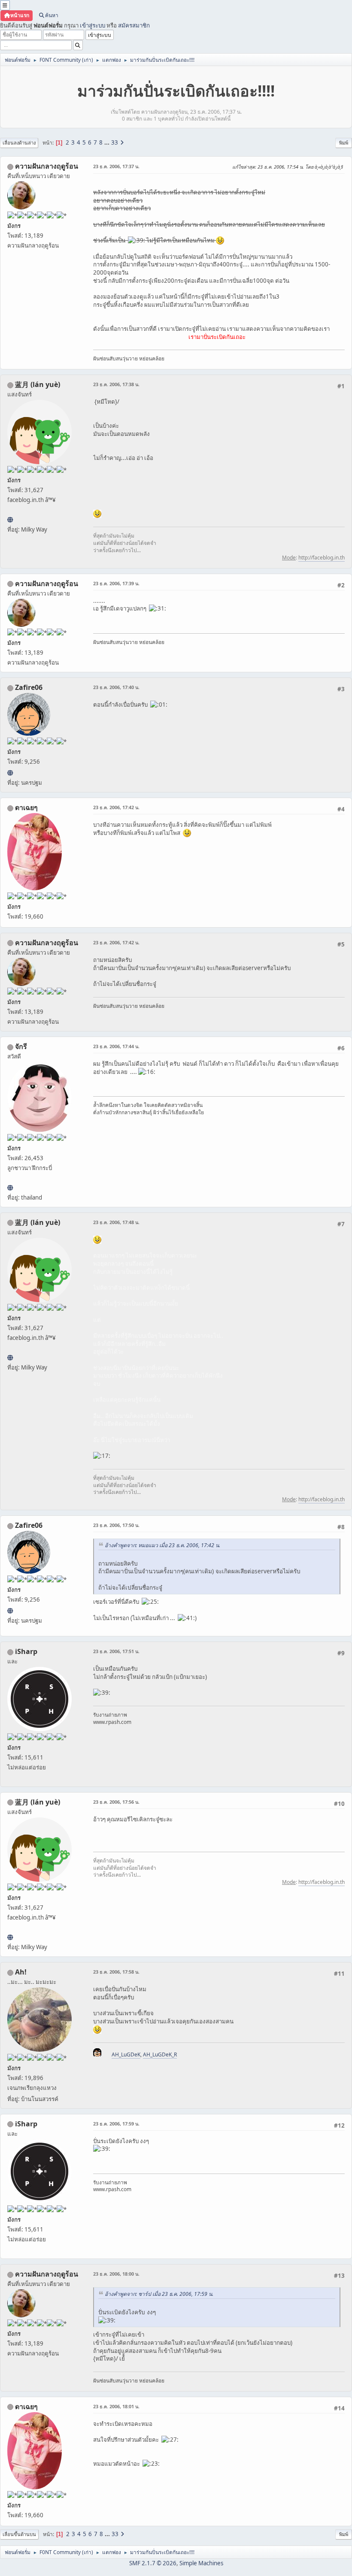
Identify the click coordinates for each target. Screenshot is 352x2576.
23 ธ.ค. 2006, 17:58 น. (116, 1972)
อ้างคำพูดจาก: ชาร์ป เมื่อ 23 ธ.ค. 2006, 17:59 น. (159, 2294)
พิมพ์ (344, 143)
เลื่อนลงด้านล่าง (19, 143)
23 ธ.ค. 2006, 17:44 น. (116, 1046)
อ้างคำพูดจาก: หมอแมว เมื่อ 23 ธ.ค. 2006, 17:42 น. (162, 1545)
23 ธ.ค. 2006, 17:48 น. (116, 1222)
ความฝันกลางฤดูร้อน (47, 166)
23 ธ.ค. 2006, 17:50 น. (116, 1525)
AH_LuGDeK (126, 2054)
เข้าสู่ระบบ (93, 25)
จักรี (21, 1046)
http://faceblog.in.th (322, 558)
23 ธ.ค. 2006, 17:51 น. (116, 1651)
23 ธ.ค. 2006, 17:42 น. (116, 807)
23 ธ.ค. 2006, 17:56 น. (116, 1802)
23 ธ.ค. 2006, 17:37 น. (116, 166)
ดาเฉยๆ (26, 807)
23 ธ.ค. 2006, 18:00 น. (116, 2274)
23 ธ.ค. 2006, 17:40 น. (116, 687)
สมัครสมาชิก (134, 25)
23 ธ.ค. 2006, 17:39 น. (116, 583)
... (108, 142)
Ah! (21, 1972)
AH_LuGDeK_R (160, 2054)
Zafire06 (29, 687)
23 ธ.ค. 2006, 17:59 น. (116, 2124)
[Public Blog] (10, 520)
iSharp (26, 1651)
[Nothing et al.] (10, 773)
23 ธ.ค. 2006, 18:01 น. (116, 2406)
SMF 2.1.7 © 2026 (153, 2563)
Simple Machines (201, 2563)
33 (115, 142)
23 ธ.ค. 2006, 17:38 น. (116, 384)
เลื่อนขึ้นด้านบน (19, 2534)
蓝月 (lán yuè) (38, 384)
